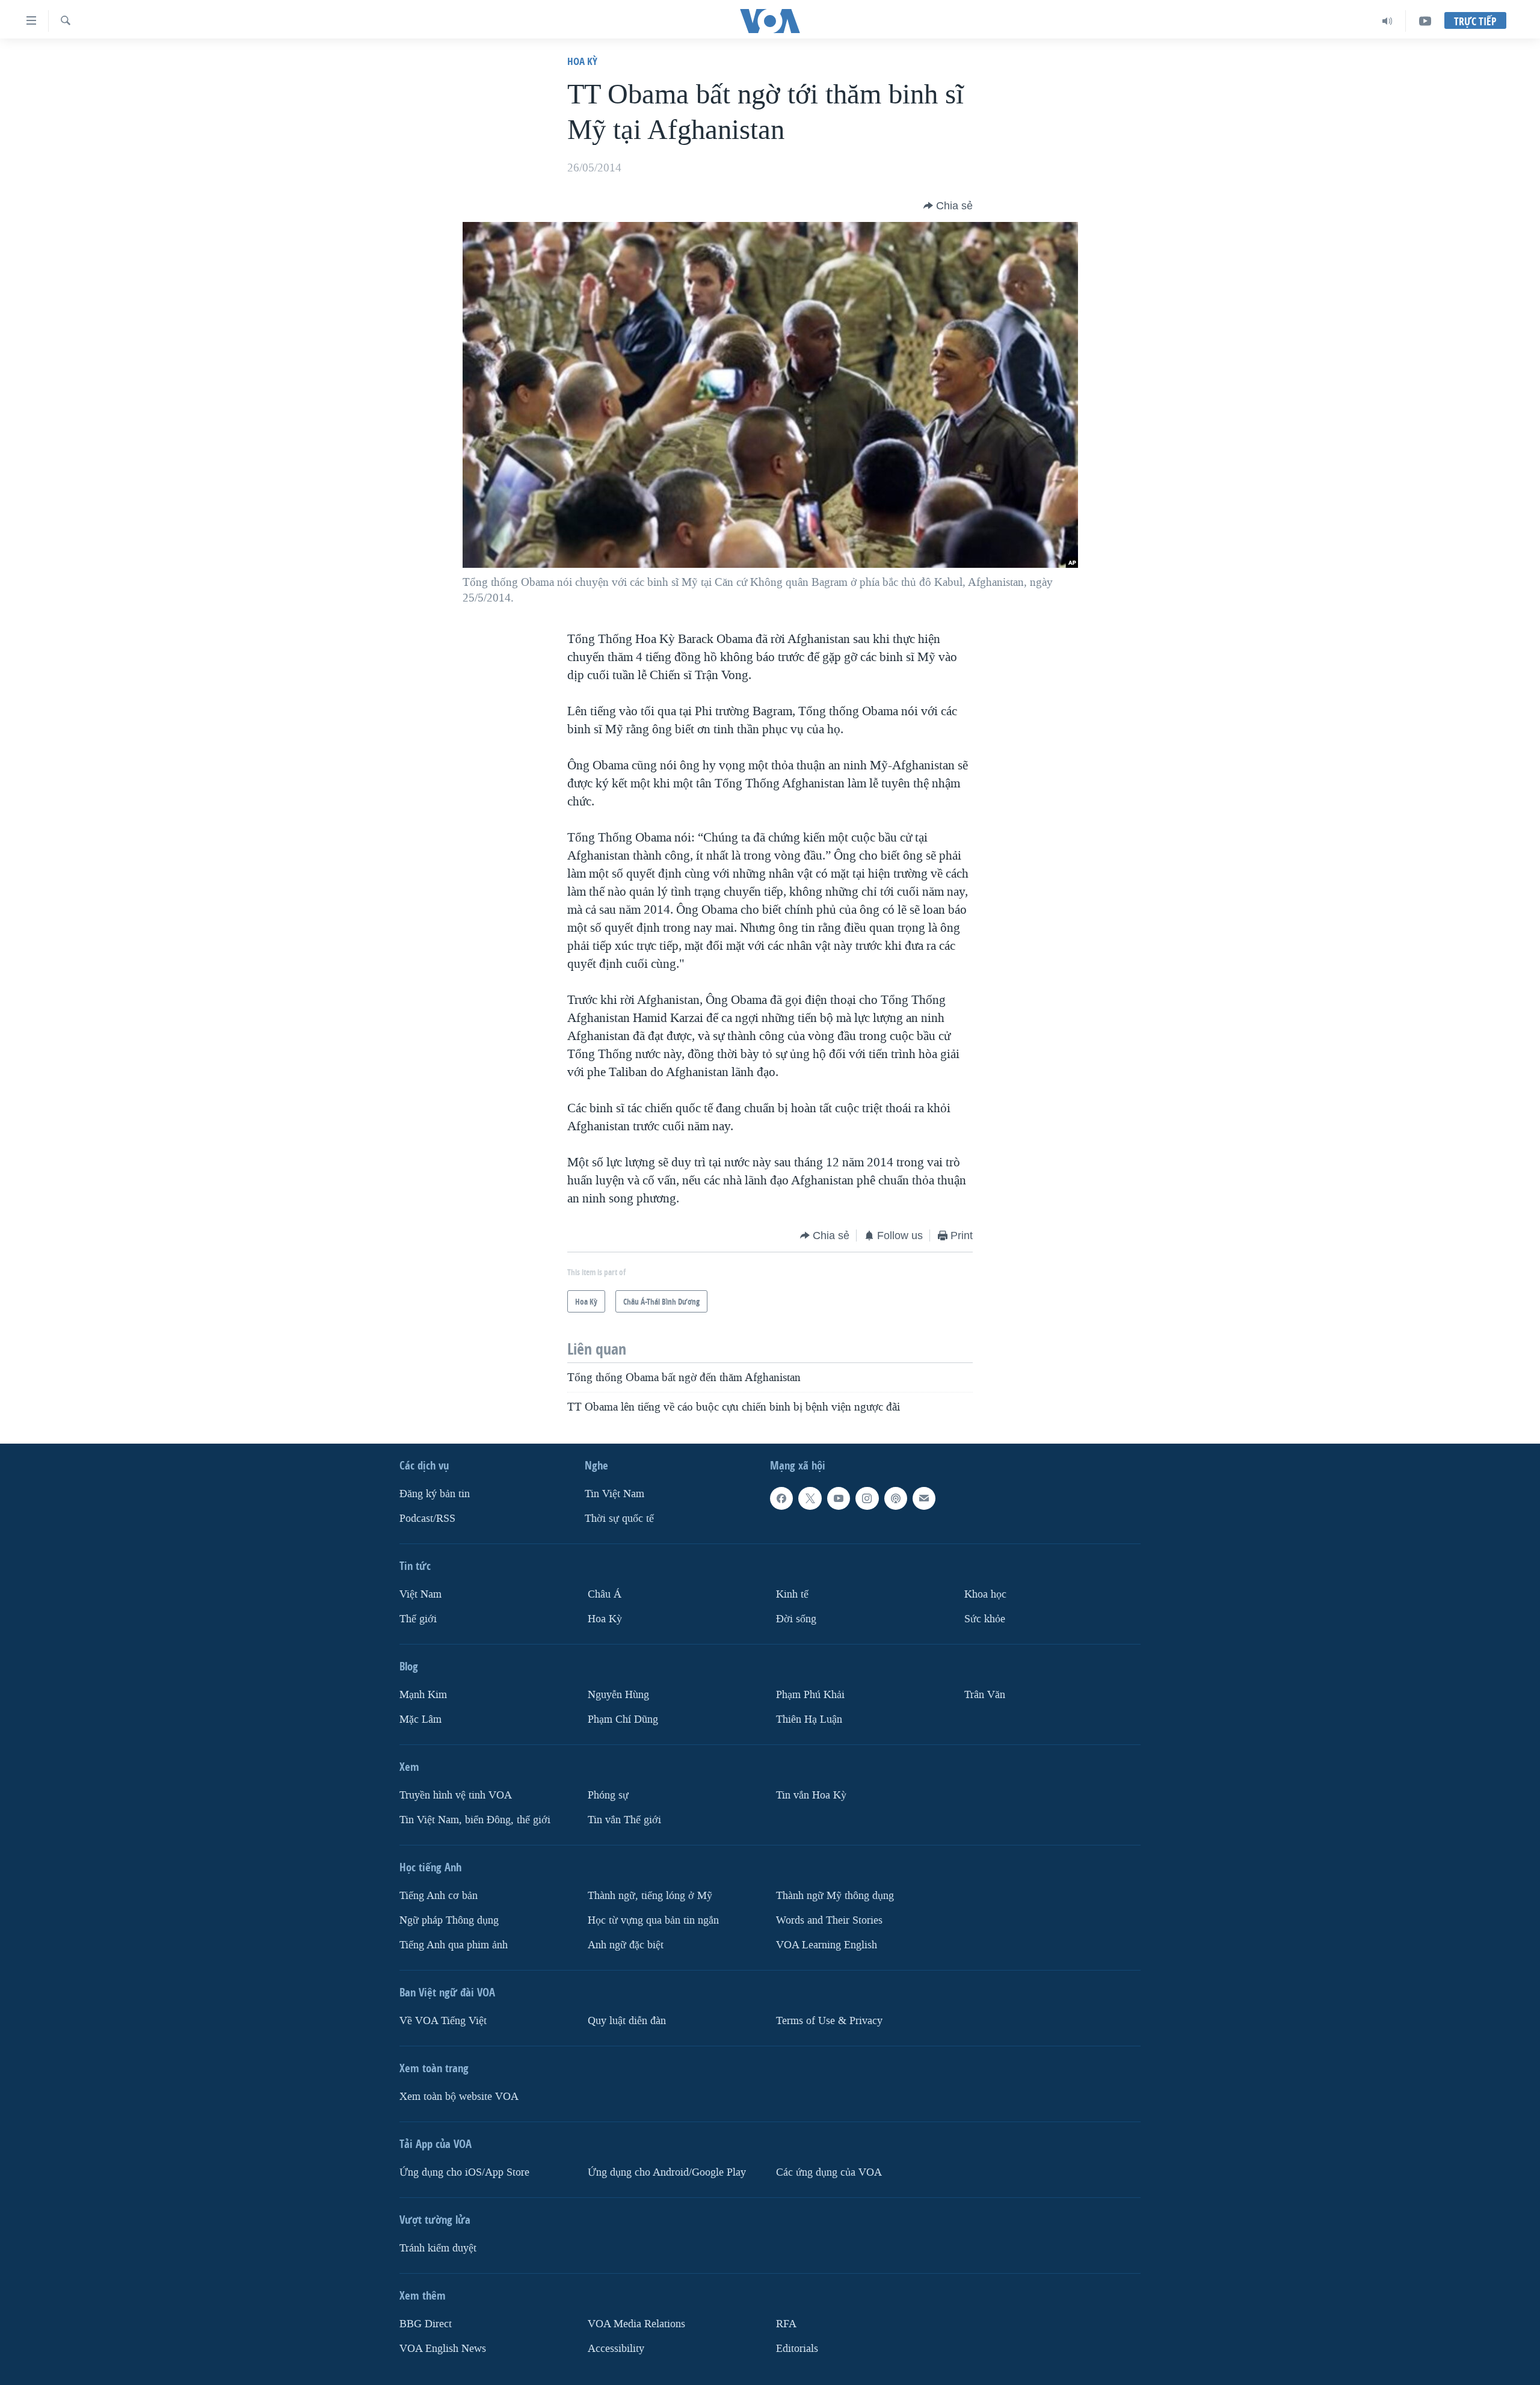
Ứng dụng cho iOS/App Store (464, 2172)
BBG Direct (426, 2323)
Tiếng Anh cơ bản (439, 1895)
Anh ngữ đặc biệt (626, 1944)
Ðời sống (796, 1618)
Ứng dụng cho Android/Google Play (667, 2172)
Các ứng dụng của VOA (829, 2172)
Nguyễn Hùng (618, 1694)
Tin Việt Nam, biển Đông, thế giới (475, 1819)
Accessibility (616, 2348)
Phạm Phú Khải (810, 1694)
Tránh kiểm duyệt (438, 2248)
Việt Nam (420, 1594)
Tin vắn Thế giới (624, 1819)
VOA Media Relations (636, 2323)
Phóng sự (608, 1795)
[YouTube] (1425, 21)
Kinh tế (792, 1594)
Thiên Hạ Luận (809, 1719)
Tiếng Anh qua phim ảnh (454, 1944)
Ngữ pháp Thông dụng (449, 1920)
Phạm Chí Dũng (623, 1719)
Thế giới (418, 1618)
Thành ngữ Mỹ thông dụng (835, 1895)
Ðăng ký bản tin (435, 1494)
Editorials (797, 2348)
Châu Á (605, 1594)
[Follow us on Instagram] (867, 1498)
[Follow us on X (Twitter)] (810, 1498)
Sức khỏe (985, 1618)
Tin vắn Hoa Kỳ (811, 1795)
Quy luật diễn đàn (627, 2020)
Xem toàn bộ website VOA (459, 2096)
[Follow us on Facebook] (781, 1498)
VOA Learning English (827, 1944)
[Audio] (1388, 21)
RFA (786, 2323)
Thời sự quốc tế (619, 1519)
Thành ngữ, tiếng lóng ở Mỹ (650, 1895)
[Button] (948, 206)
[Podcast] (896, 1498)
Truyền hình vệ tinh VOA (456, 1795)
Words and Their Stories (829, 1920)
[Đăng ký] (924, 1498)
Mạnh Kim (423, 1694)
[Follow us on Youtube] (839, 1498)
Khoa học (985, 1594)
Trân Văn (985, 1694)
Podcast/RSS (427, 1519)
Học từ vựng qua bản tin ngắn (653, 1920)
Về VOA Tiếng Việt (443, 2020)
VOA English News (443, 2348)
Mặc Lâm (420, 1719)
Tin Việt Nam (614, 1494)
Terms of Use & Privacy (829, 2020)
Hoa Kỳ (582, 61)
